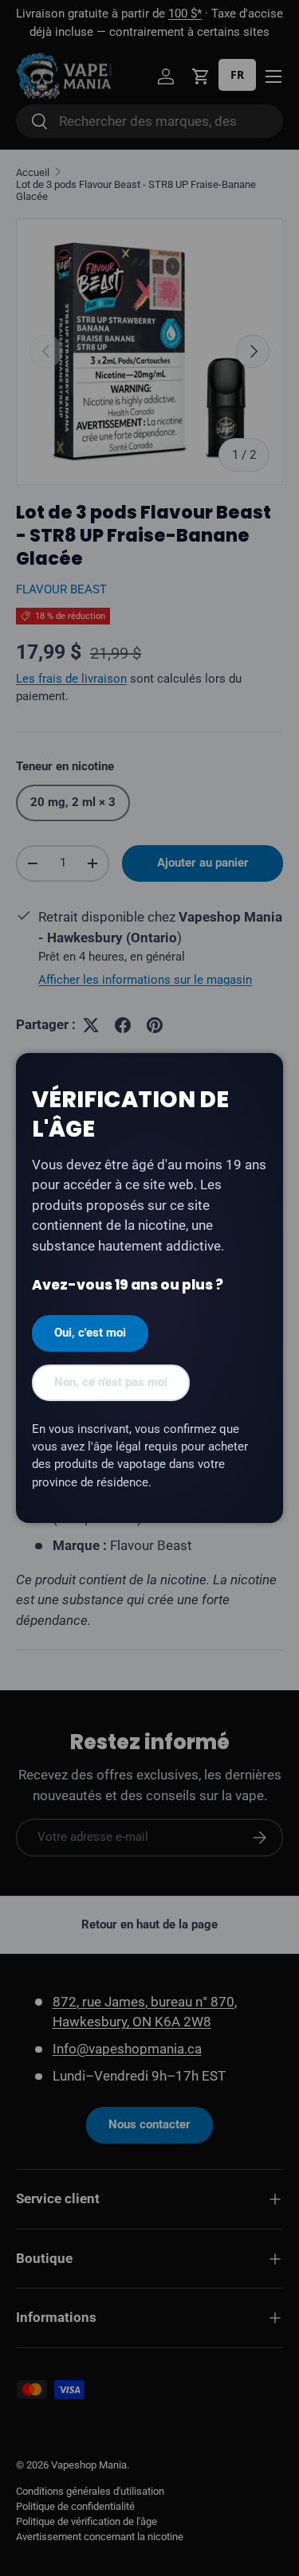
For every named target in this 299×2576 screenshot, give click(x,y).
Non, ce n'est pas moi (111, 1382)
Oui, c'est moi (90, 1333)
